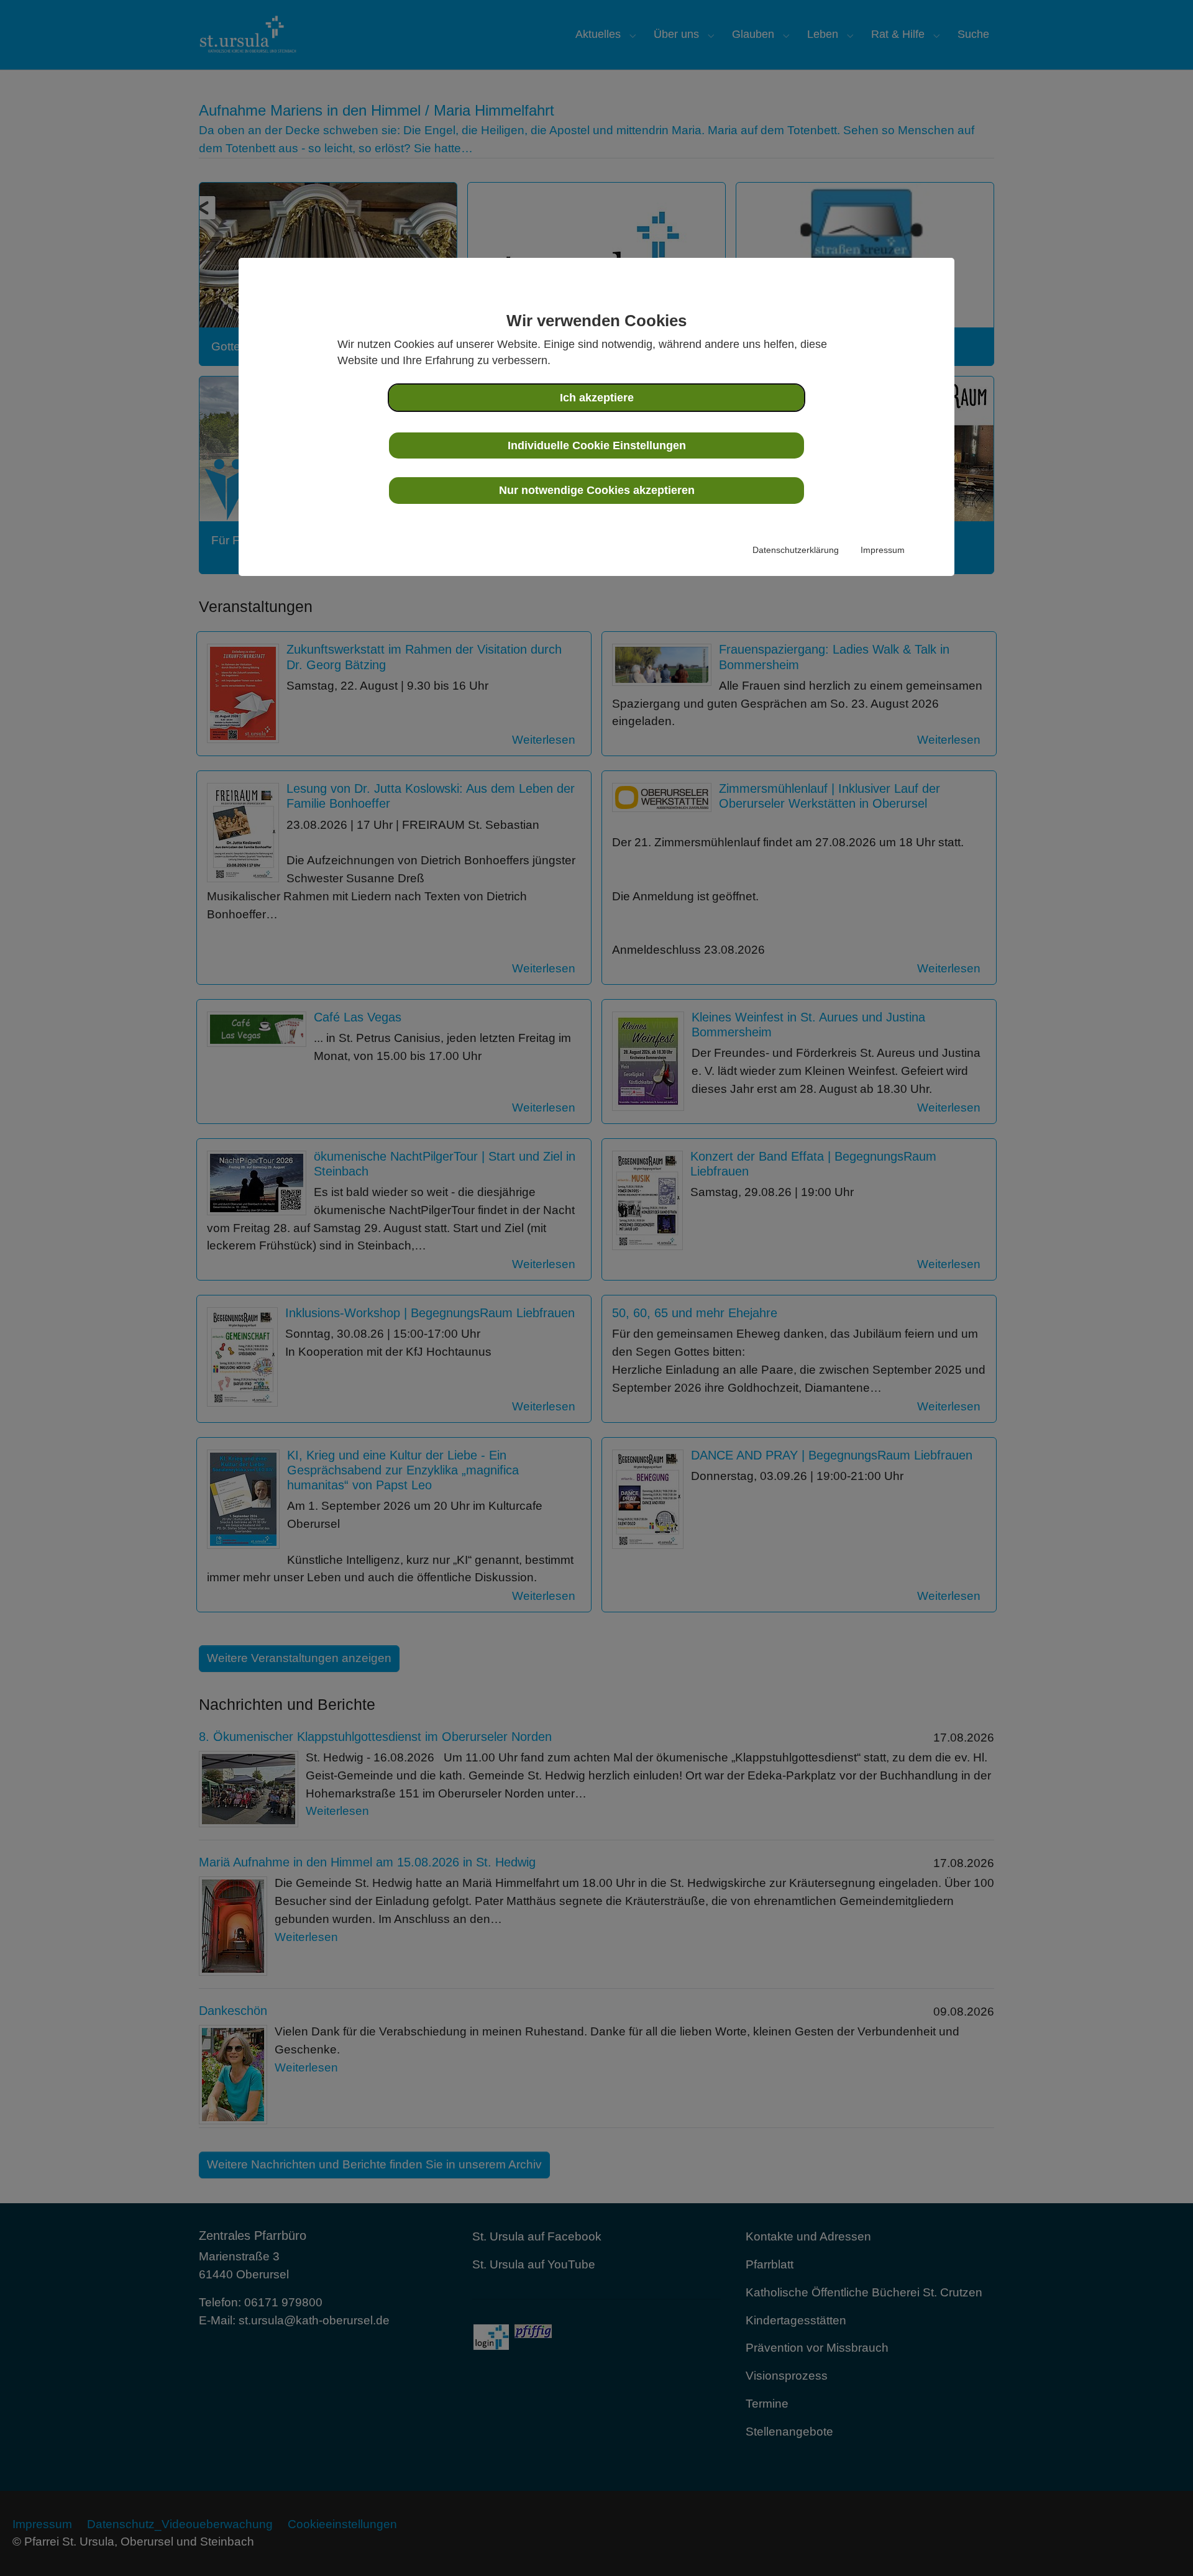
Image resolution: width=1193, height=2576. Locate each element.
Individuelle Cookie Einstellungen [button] (597, 445)
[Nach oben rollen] (1163, 2546)
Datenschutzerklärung (796, 550)
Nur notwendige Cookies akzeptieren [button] (597, 490)
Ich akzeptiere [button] (597, 398)
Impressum (883, 550)
